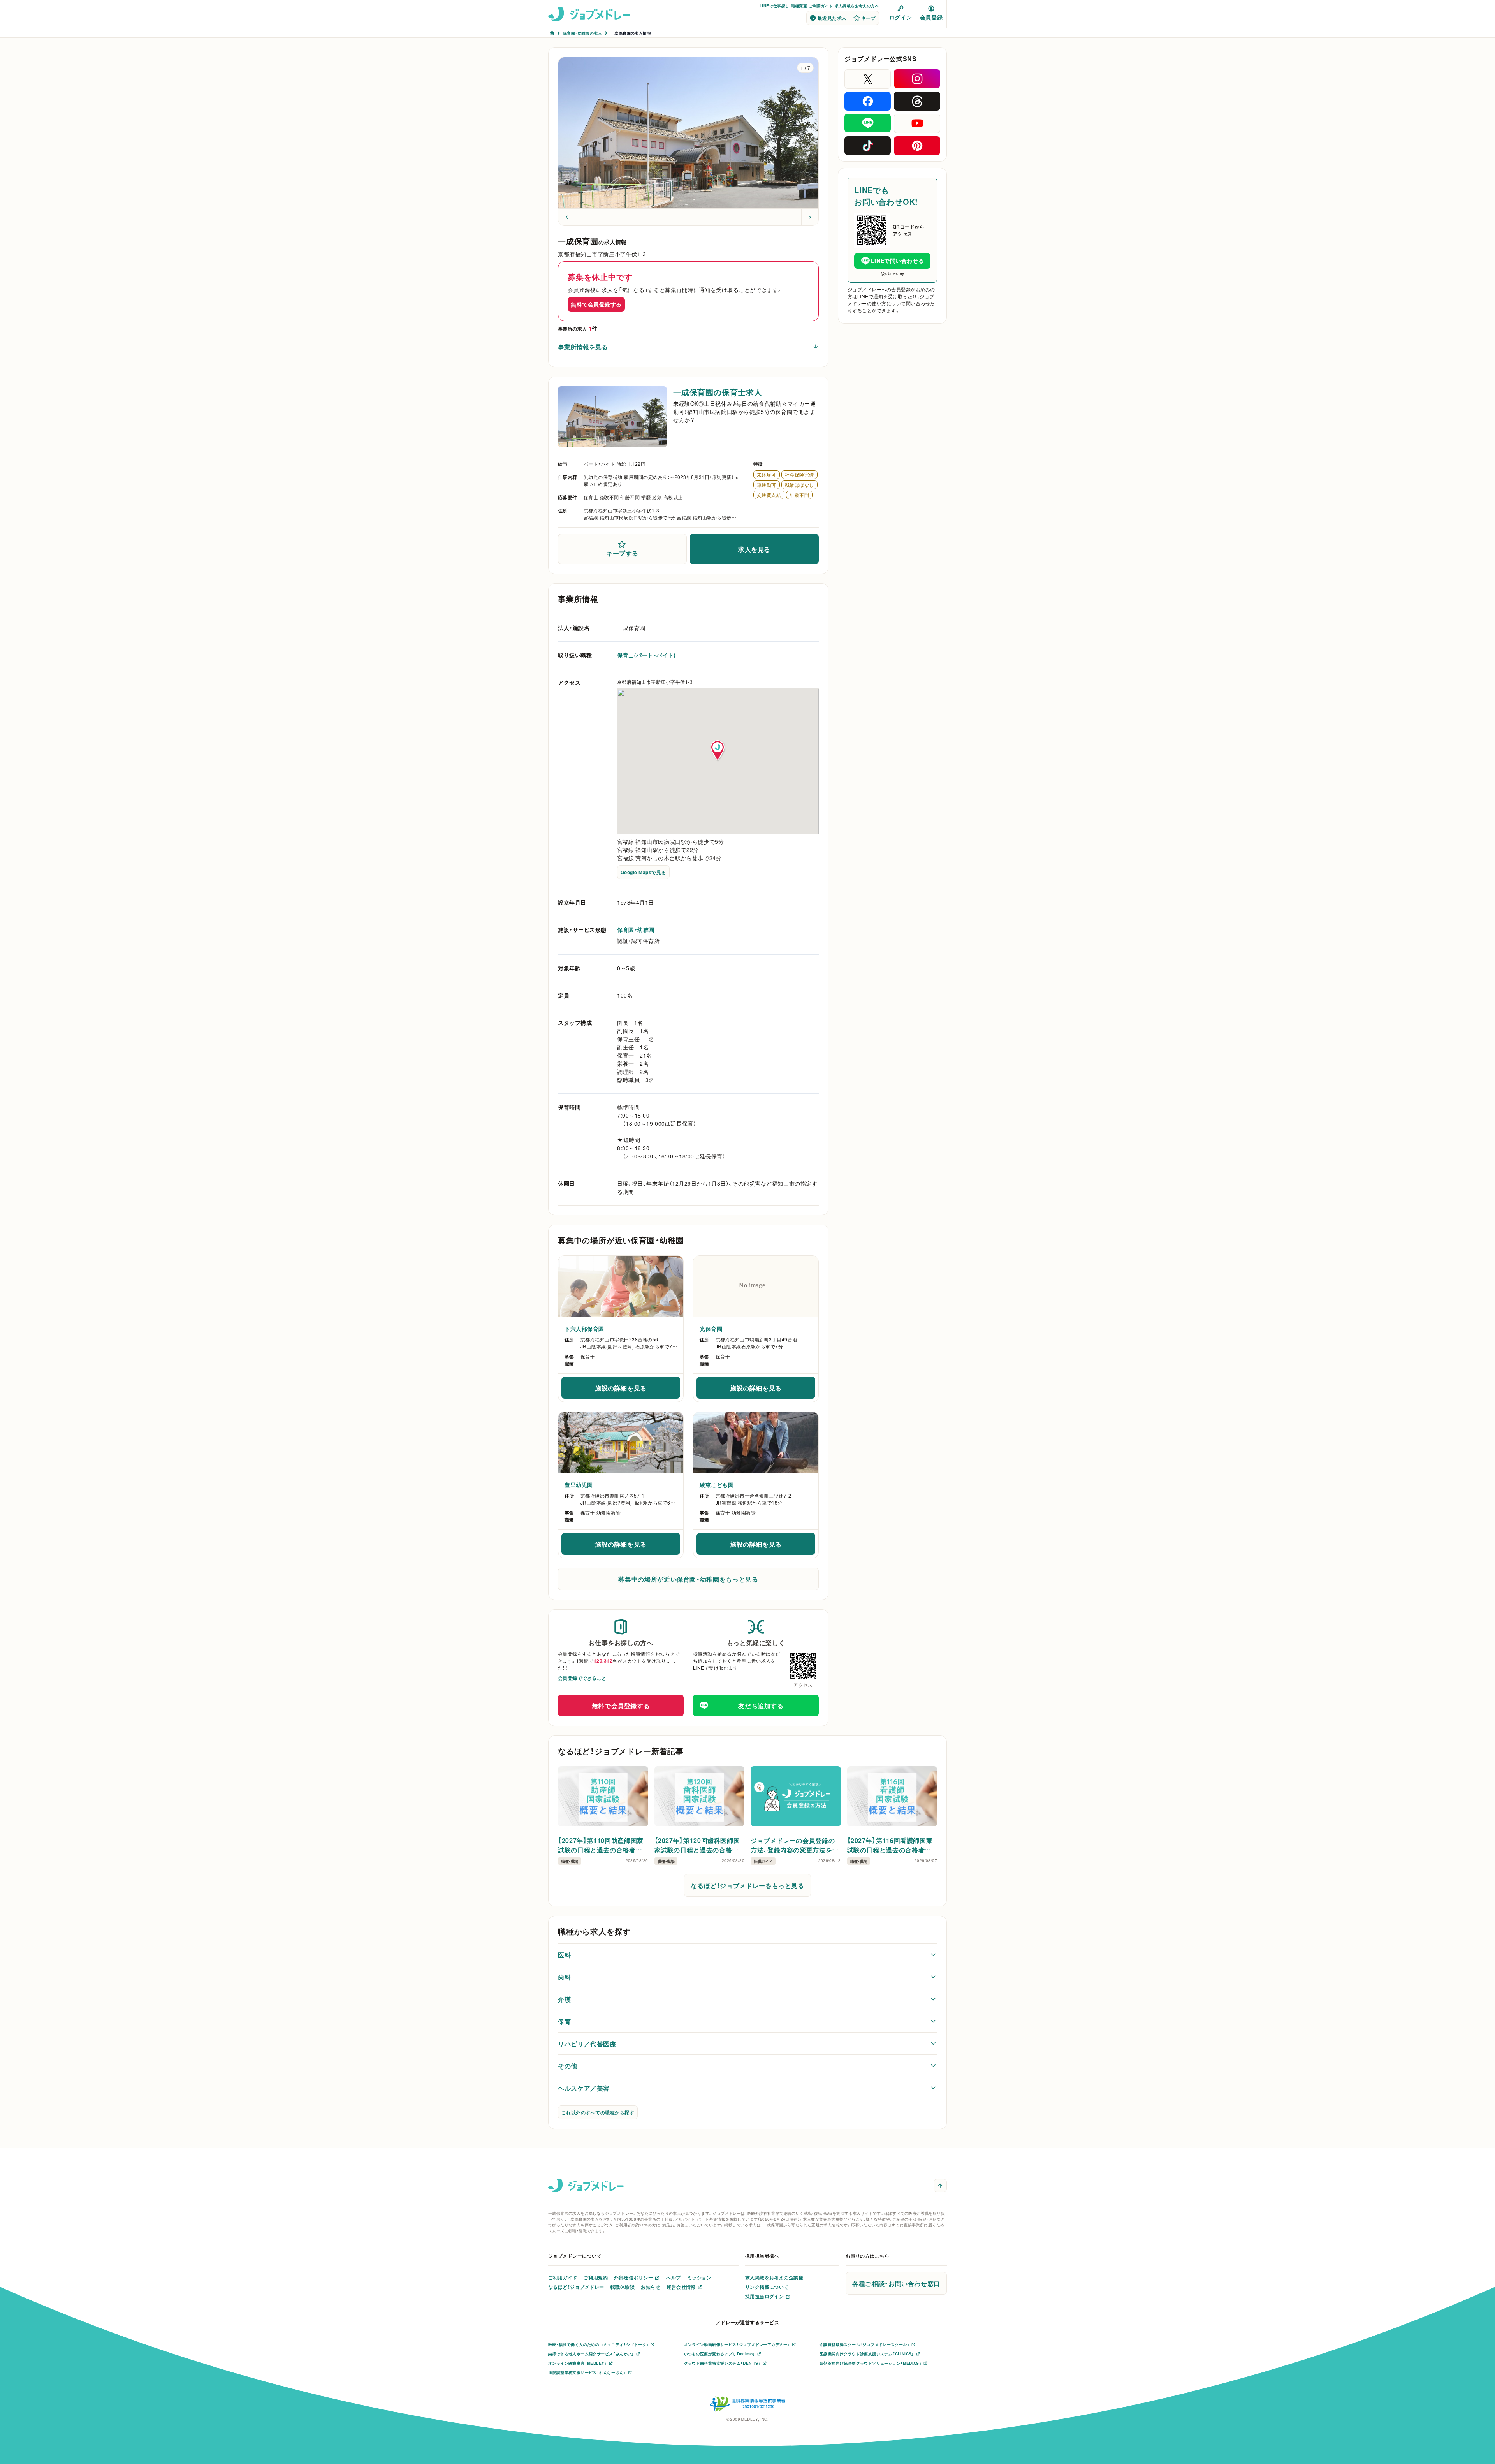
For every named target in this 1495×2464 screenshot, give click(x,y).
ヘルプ (673, 2277)
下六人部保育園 (584, 1329)
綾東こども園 (717, 1485)
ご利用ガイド (821, 6)
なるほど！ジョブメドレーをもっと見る (747, 1885)
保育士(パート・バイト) (646, 655)
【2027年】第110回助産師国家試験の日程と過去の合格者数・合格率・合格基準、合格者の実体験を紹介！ (602, 1845)
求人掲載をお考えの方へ (857, 6)
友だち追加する (761, 1705)
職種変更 (799, 6)
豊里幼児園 (579, 1485)
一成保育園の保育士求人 (718, 392)
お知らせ (651, 2287)
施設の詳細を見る (634, 1390)
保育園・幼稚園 (636, 929)
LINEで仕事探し (775, 6)
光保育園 (711, 1329)
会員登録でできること (582, 1678)
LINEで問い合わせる (897, 260)
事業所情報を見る (583, 347)
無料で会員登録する (596, 304)
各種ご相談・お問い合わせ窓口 (896, 2283)
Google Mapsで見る (643, 872)
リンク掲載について (767, 2287)
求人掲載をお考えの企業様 (774, 2277)
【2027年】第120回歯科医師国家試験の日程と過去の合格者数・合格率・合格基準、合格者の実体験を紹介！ (699, 1845)
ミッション (699, 2277)
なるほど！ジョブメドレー (576, 2287)
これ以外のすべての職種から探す (598, 2112)
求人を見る (754, 549)
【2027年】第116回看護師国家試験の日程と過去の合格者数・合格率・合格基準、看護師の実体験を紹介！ (891, 1845)
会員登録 (931, 17)
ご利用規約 (596, 2277)
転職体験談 (623, 2287)
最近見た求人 (832, 18)
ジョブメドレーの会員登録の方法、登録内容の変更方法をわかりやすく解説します (795, 1845)
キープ (868, 18)
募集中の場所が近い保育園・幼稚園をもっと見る (688, 1579)
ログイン (901, 17)
